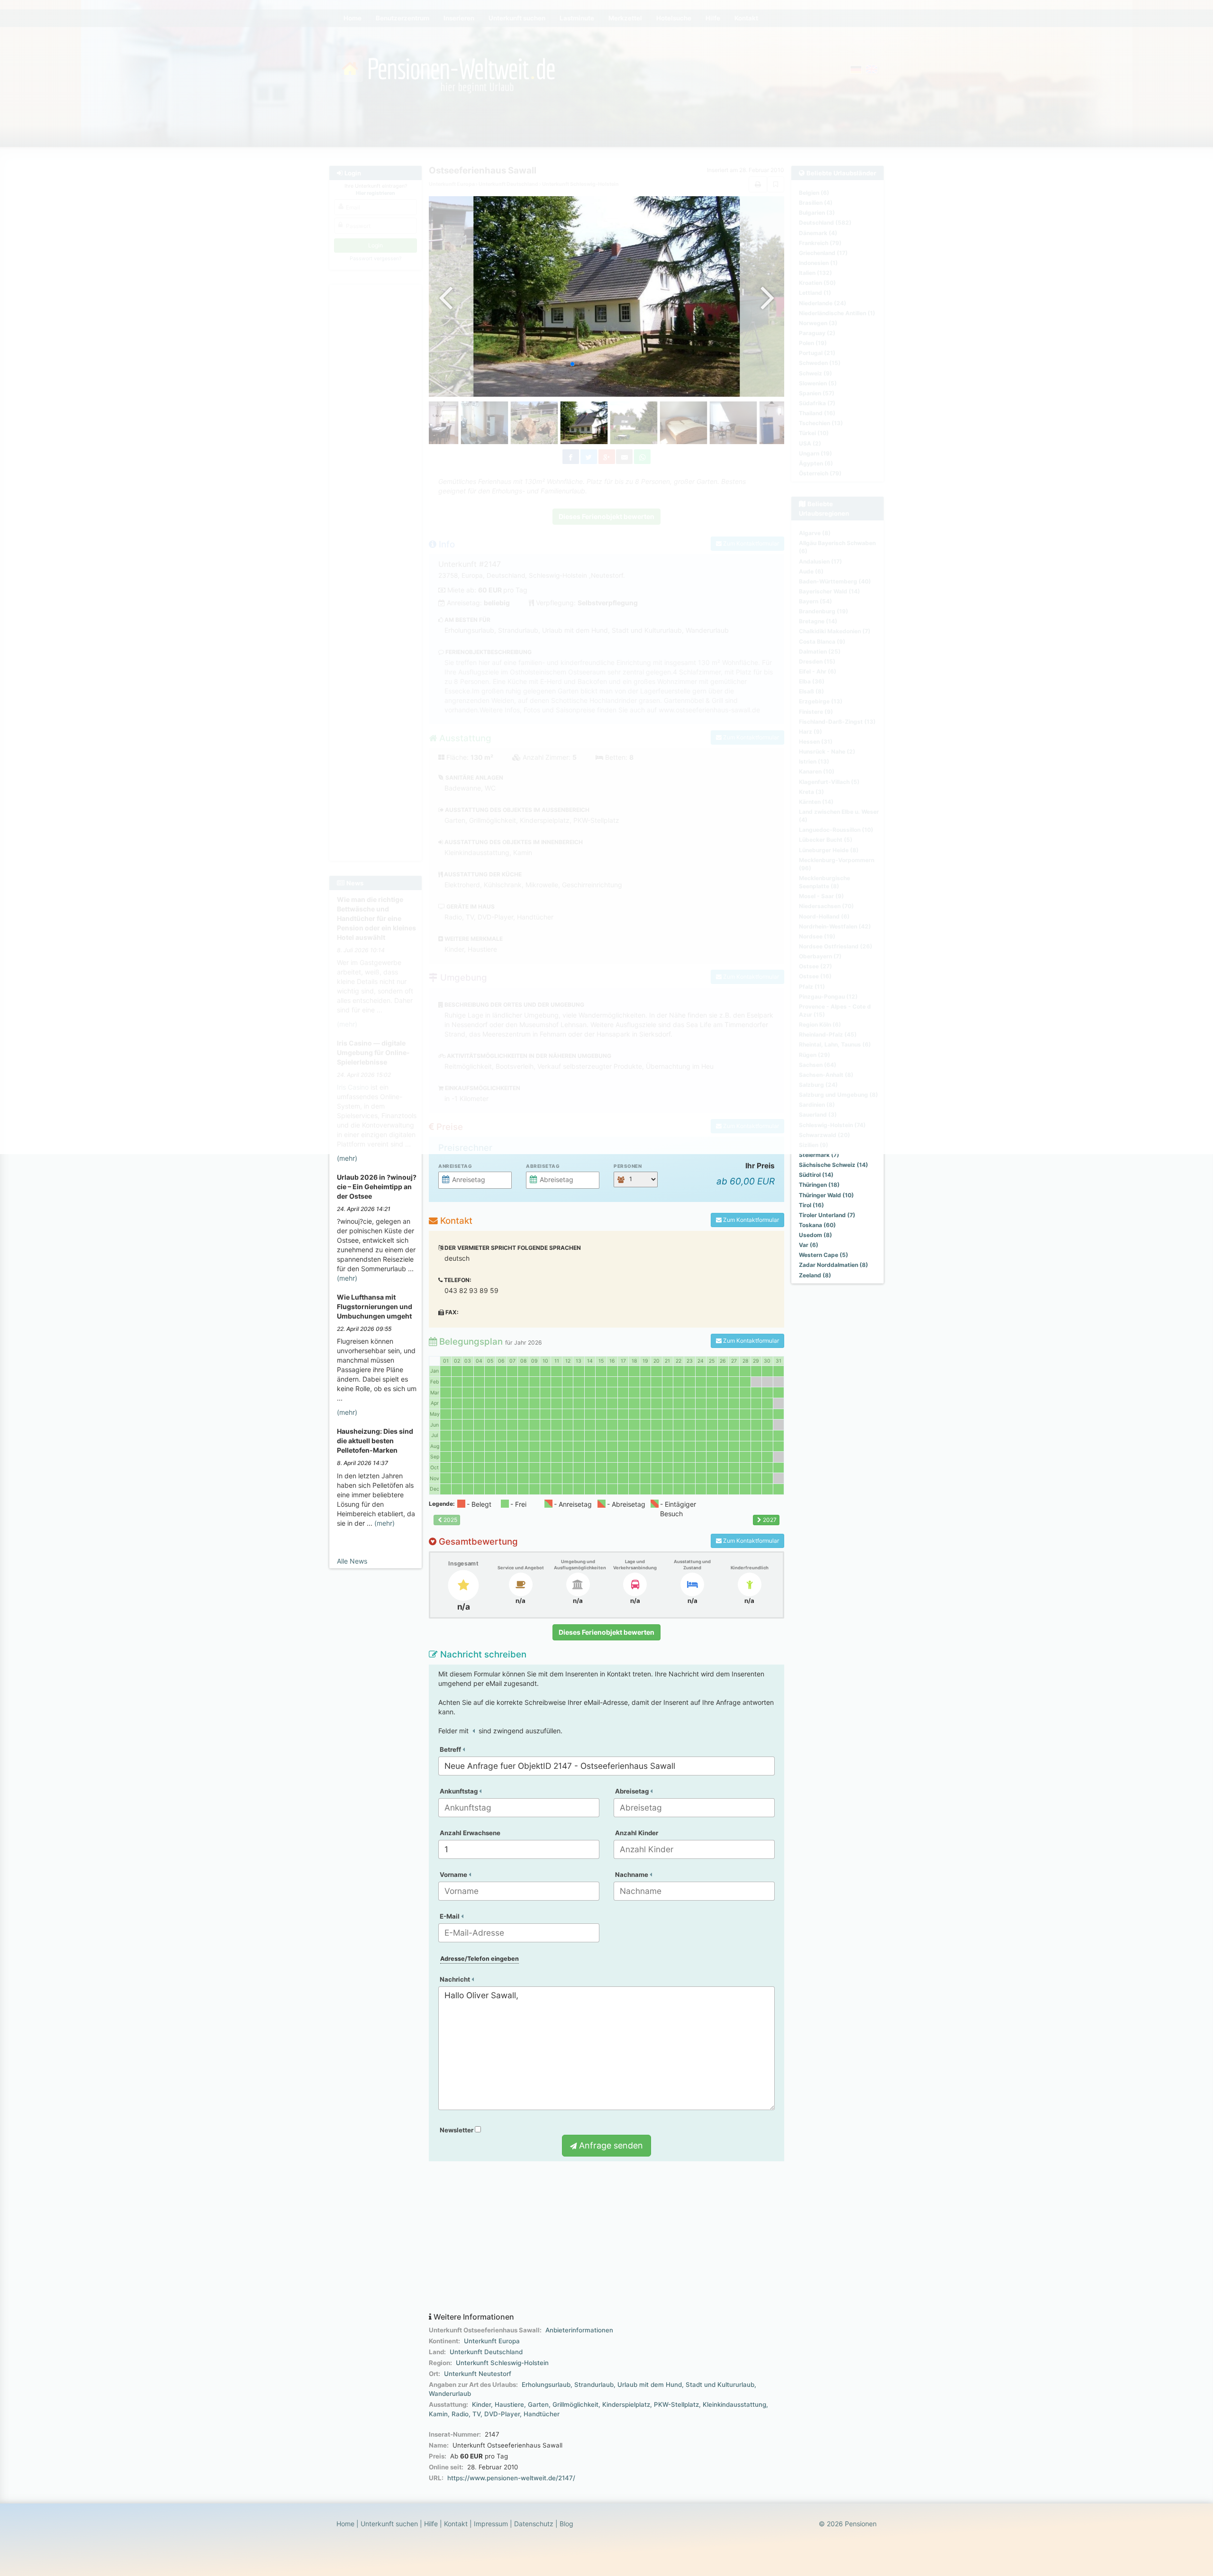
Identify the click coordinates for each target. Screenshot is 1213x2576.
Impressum (491, 2524)
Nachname (632, 1875)
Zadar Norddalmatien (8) (833, 1265)
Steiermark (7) (819, 1155)
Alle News (352, 1561)
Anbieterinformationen (579, 2330)
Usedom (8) (815, 1235)
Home (345, 2524)
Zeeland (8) (815, 1275)
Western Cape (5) (824, 1255)
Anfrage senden (610, 2145)
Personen (628, 1166)
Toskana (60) (817, 1225)
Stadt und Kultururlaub (720, 2385)
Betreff (451, 1749)
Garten (538, 2404)
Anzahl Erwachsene (470, 1833)
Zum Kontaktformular (750, 1220)
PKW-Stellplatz (676, 2404)
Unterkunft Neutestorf (478, 2374)
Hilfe (431, 2524)
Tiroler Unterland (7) (827, 1215)
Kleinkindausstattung (734, 2404)
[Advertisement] (606, 2237)
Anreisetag (455, 1166)
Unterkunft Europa (492, 2341)
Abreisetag (543, 1166)
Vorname (454, 1875)
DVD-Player (502, 2414)
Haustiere (509, 2404)
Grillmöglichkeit (575, 2404)
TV (476, 2414)
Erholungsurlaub (546, 2385)
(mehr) (347, 1158)
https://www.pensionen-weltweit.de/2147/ (511, 2478)
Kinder (481, 2404)
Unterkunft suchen (389, 2524)
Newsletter (457, 2130)
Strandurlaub (594, 2385)
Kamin (438, 2414)
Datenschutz (534, 2524)
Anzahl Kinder (637, 1833)
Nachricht (456, 1979)
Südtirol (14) (816, 1175)
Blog (566, 2524)
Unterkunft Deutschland (486, 2352)
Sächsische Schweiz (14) (833, 1165)
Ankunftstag (459, 1791)
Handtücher (542, 2414)
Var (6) (809, 1245)
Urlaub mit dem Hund (650, 2385)
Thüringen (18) (819, 1185)
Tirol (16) (811, 1205)
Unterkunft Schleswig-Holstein (502, 2363)
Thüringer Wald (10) (826, 1195)
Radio (460, 2414)
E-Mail (450, 1916)
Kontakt (456, 2524)
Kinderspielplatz (626, 2404)
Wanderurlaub (450, 2394)
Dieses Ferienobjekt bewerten (606, 1632)
